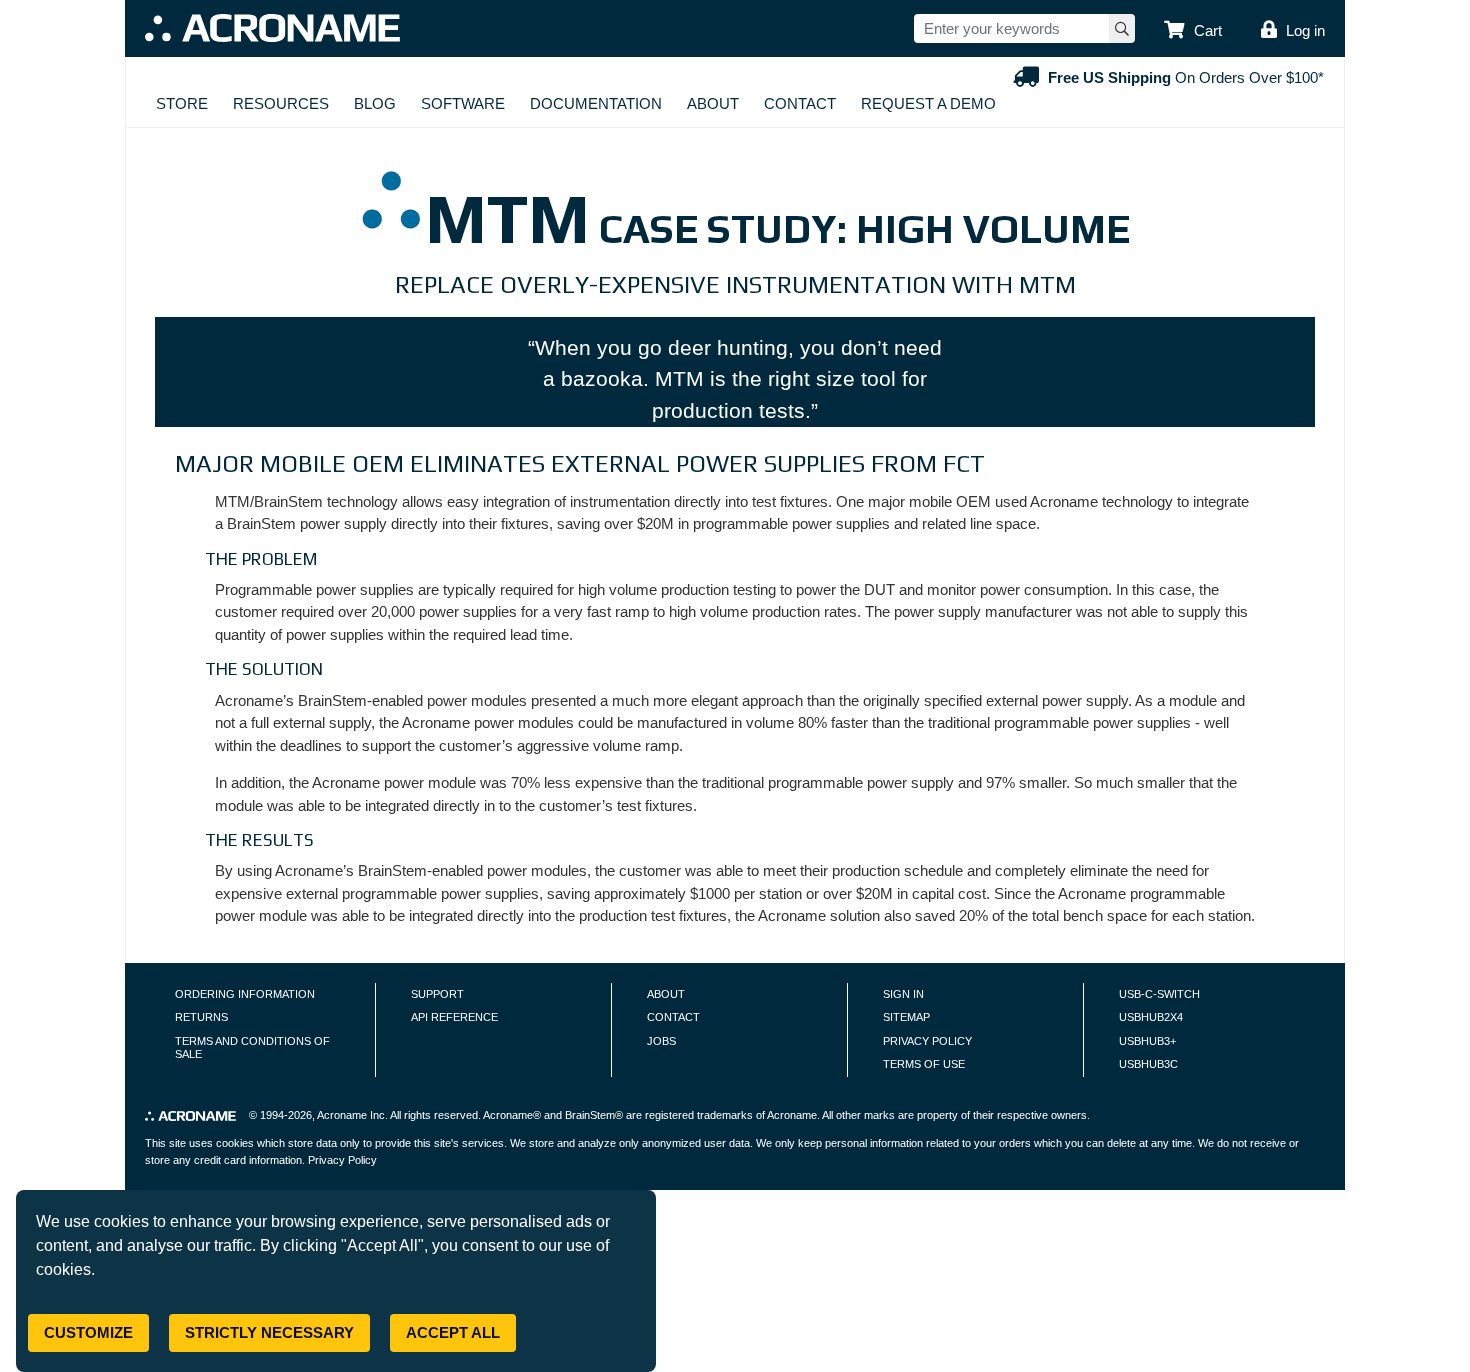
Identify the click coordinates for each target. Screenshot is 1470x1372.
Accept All (453, 1332)
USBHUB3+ (1147, 1041)
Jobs (661, 1041)
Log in (1305, 30)
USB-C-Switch (1159, 994)
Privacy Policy (927, 1041)
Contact (800, 103)
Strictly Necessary (269, 1332)
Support (437, 994)
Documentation (596, 103)
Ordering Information (245, 994)
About (713, 103)
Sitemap (906, 1017)
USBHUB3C (1148, 1064)
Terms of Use (924, 1064)
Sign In (903, 994)
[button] (1193, 31)
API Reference (454, 1017)
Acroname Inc (351, 1115)
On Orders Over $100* (1186, 77)
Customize (88, 1332)
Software (463, 103)
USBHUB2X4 (1151, 1017)
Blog (375, 103)
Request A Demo (928, 103)
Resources (281, 103)
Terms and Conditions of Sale (252, 1048)
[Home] (272, 28)
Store (182, 103)
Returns (201, 1017)
